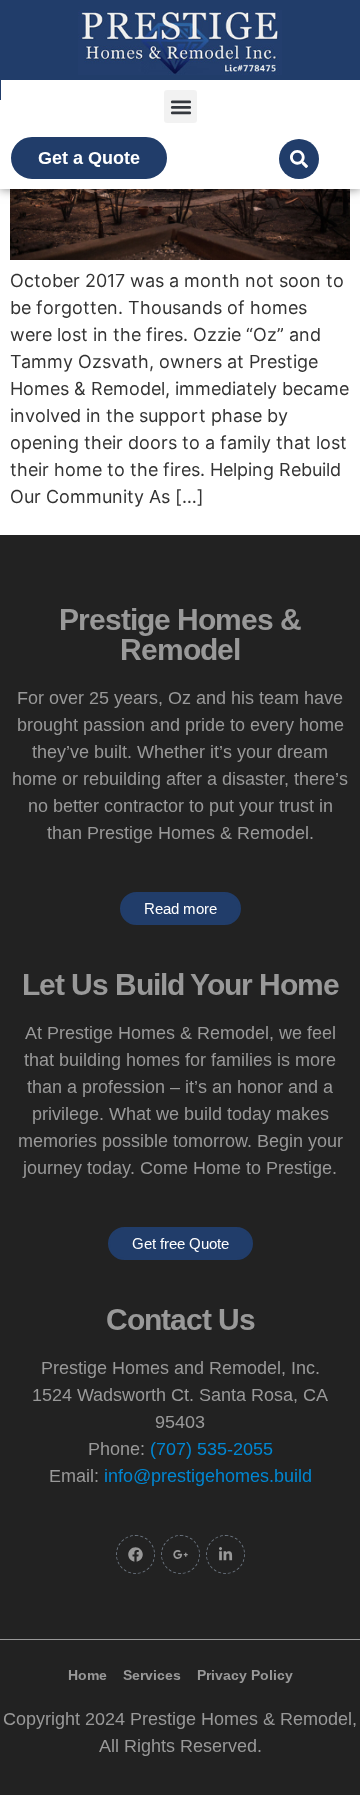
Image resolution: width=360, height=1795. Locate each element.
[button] (180, 106)
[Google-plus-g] (180, 1554)
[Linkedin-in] (225, 1554)
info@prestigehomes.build (208, 1476)
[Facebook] (135, 1554)
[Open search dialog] (299, 159)
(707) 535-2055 (211, 1449)
